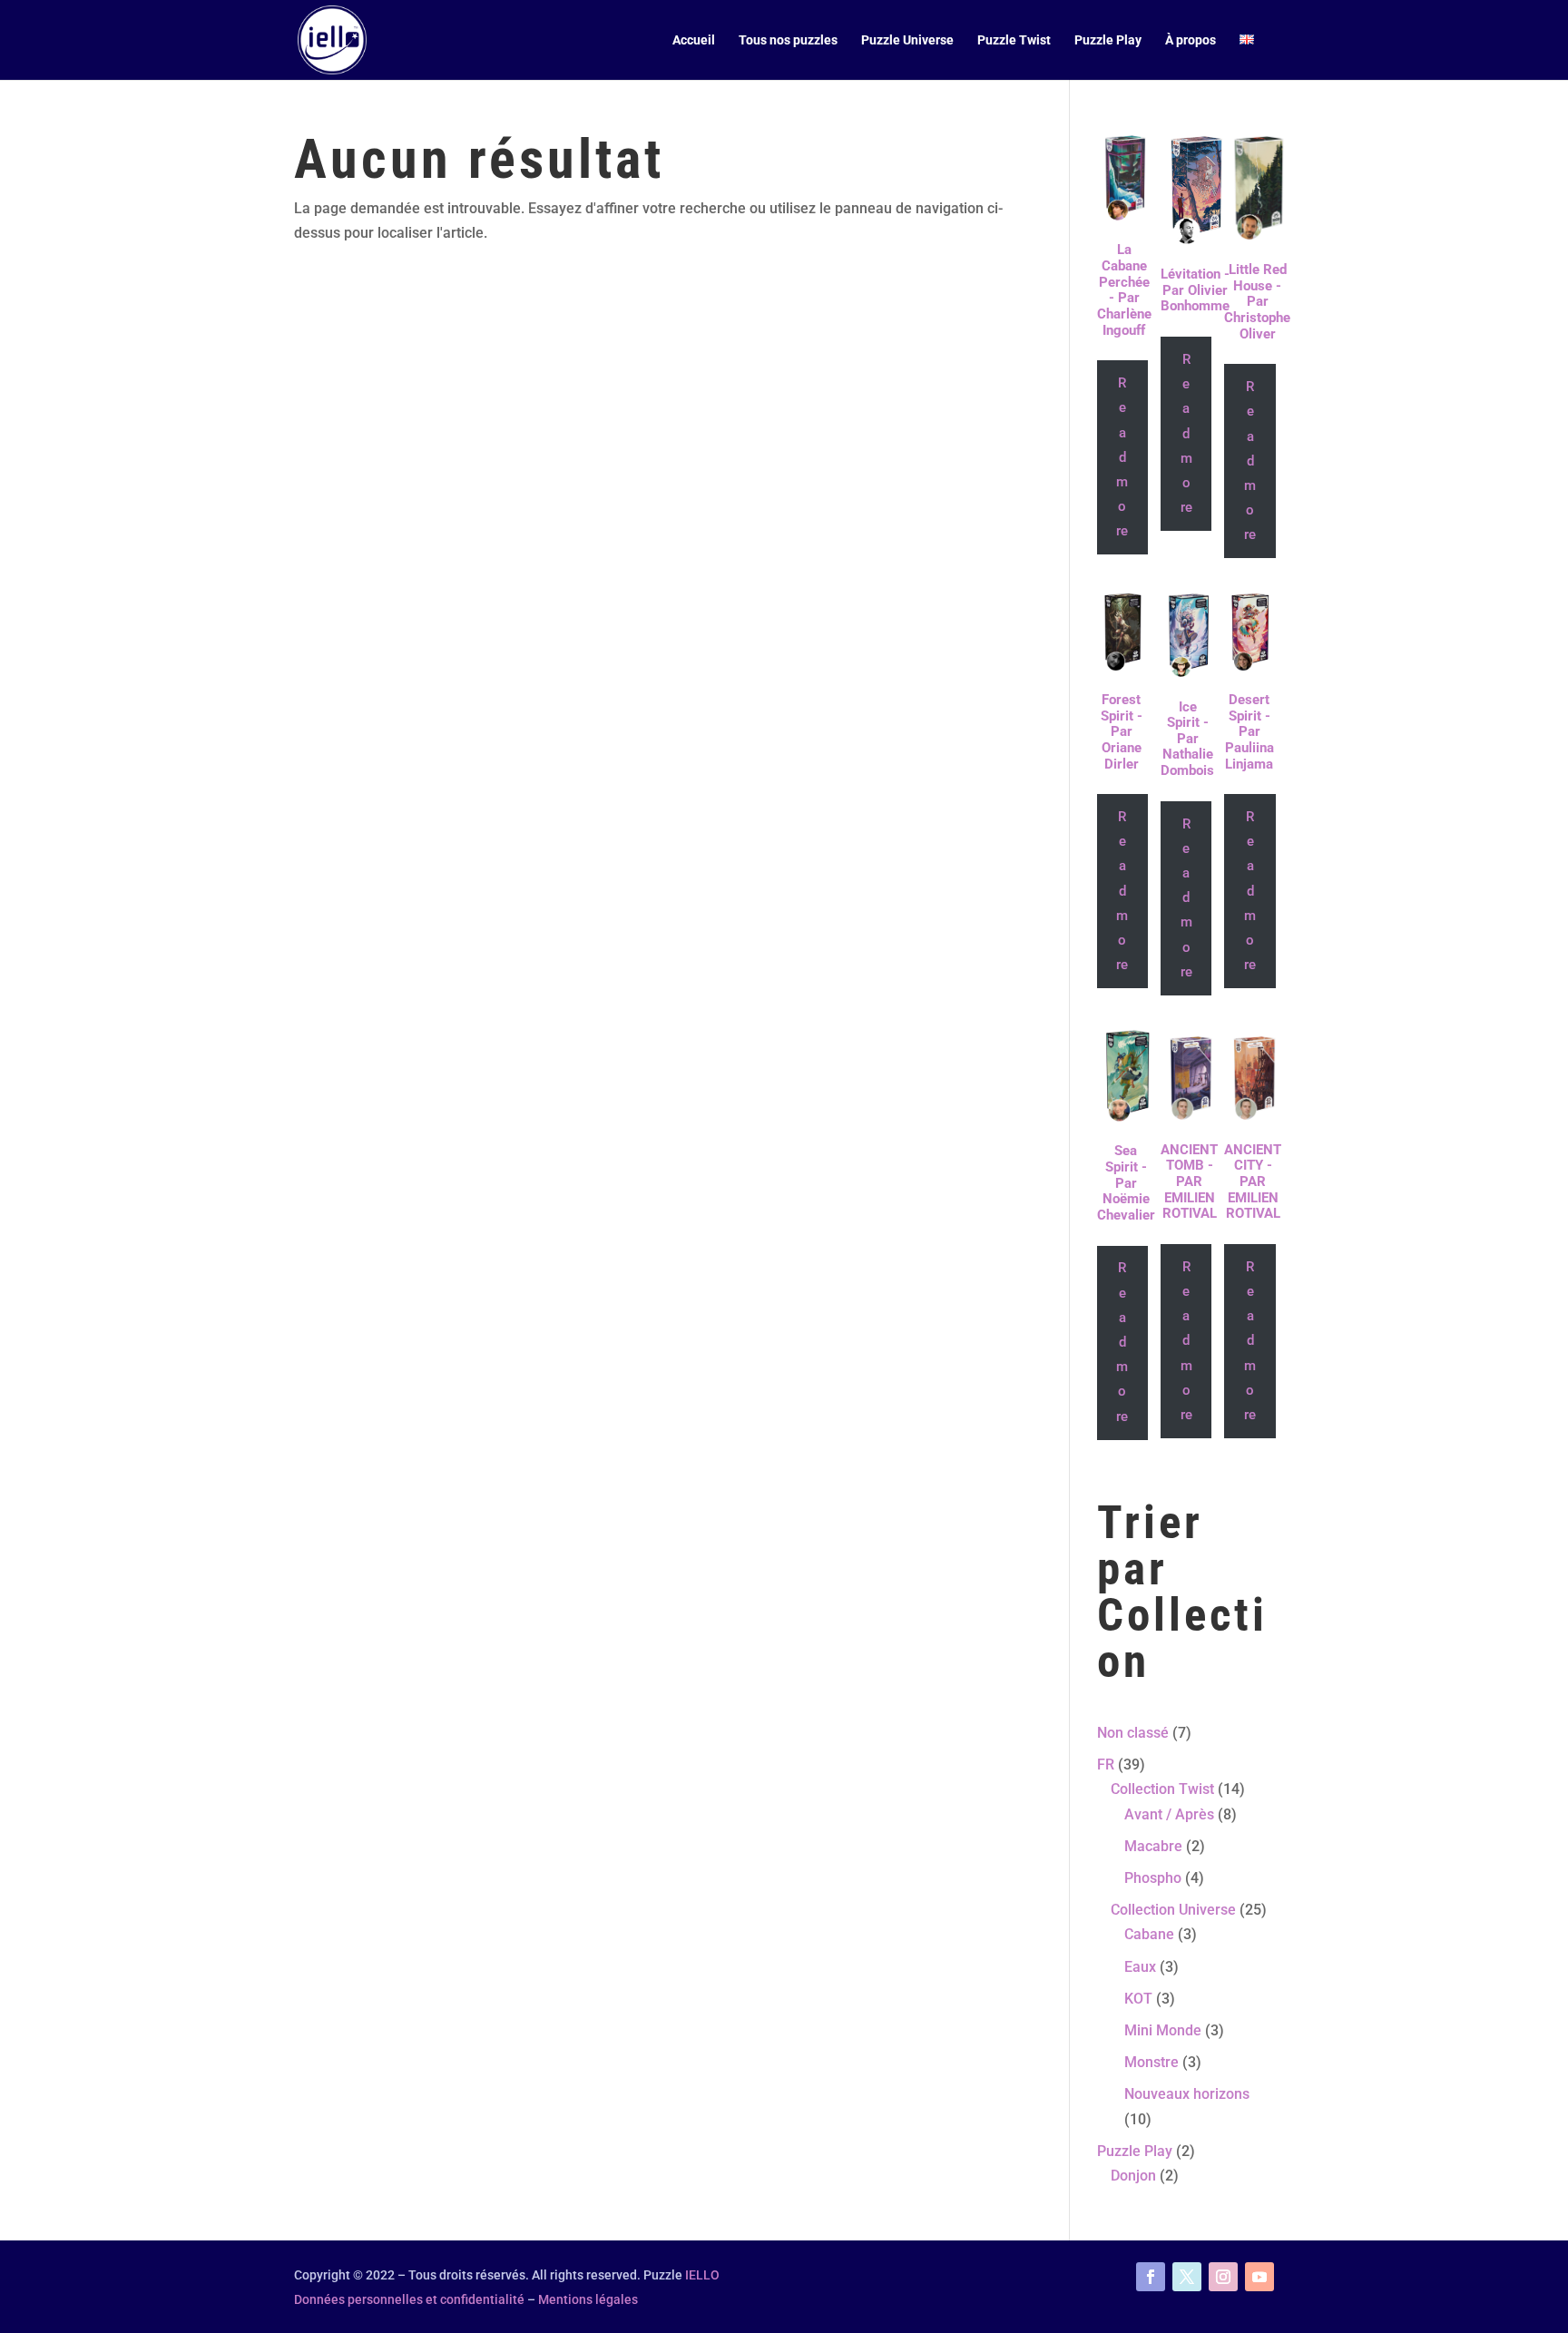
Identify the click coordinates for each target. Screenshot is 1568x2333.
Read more (1122, 457)
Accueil (694, 40)
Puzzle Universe (907, 40)
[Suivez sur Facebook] (1151, 2277)
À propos (1191, 40)
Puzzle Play (1108, 40)
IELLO (702, 2275)
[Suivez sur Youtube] (1259, 2277)
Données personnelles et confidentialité (409, 2299)
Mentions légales (588, 2299)
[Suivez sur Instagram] (1223, 2277)
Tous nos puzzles (788, 40)
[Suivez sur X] (1187, 2277)
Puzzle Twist (1014, 40)
